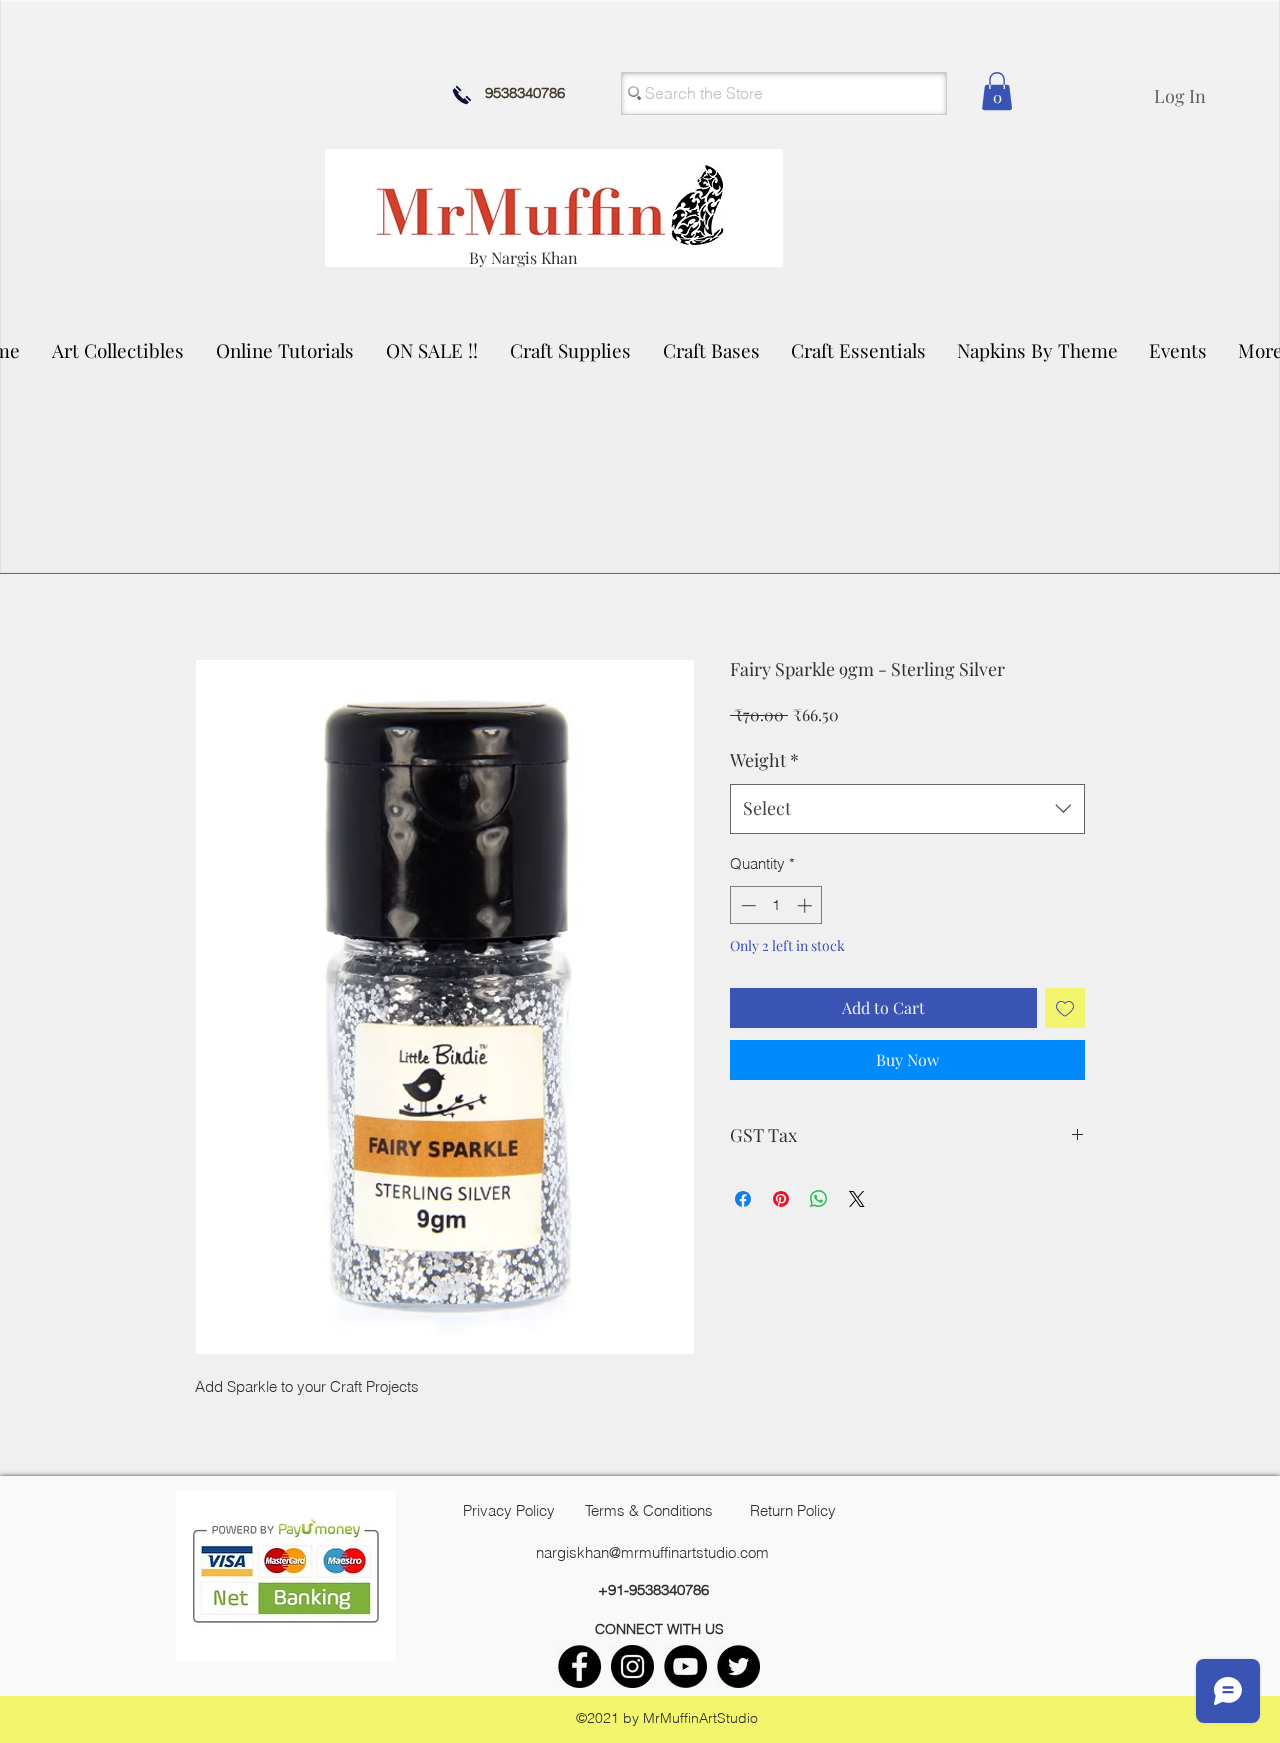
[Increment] (806, 905)
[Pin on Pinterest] (781, 1199)
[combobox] (907, 809)
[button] (119, 350)
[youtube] (685, 1666)
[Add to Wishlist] (1065, 1008)
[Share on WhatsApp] (819, 1199)
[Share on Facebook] (743, 1199)
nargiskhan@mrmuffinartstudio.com (652, 1552)
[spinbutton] (776, 905)
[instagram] (632, 1666)
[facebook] (579, 1666)
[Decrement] (746, 905)
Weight (764, 760)
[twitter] (738, 1666)
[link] (997, 91)
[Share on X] (857, 1199)
